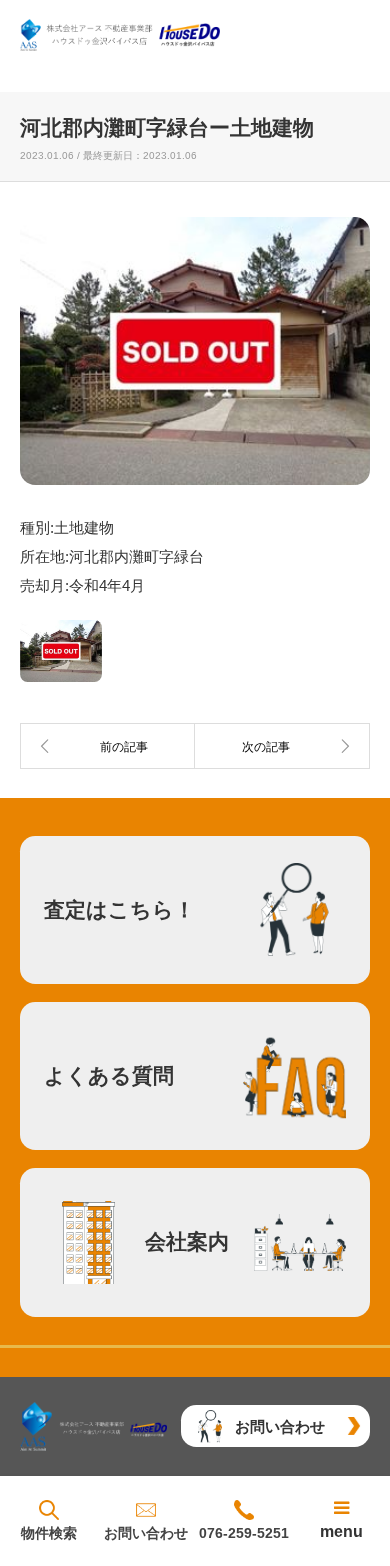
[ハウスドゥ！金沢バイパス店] (120, 35)
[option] (195, 351)
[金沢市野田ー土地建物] (107, 746)
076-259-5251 (244, 1533)
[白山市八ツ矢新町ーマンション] (282, 746)
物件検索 (49, 1533)
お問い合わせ (146, 1533)
